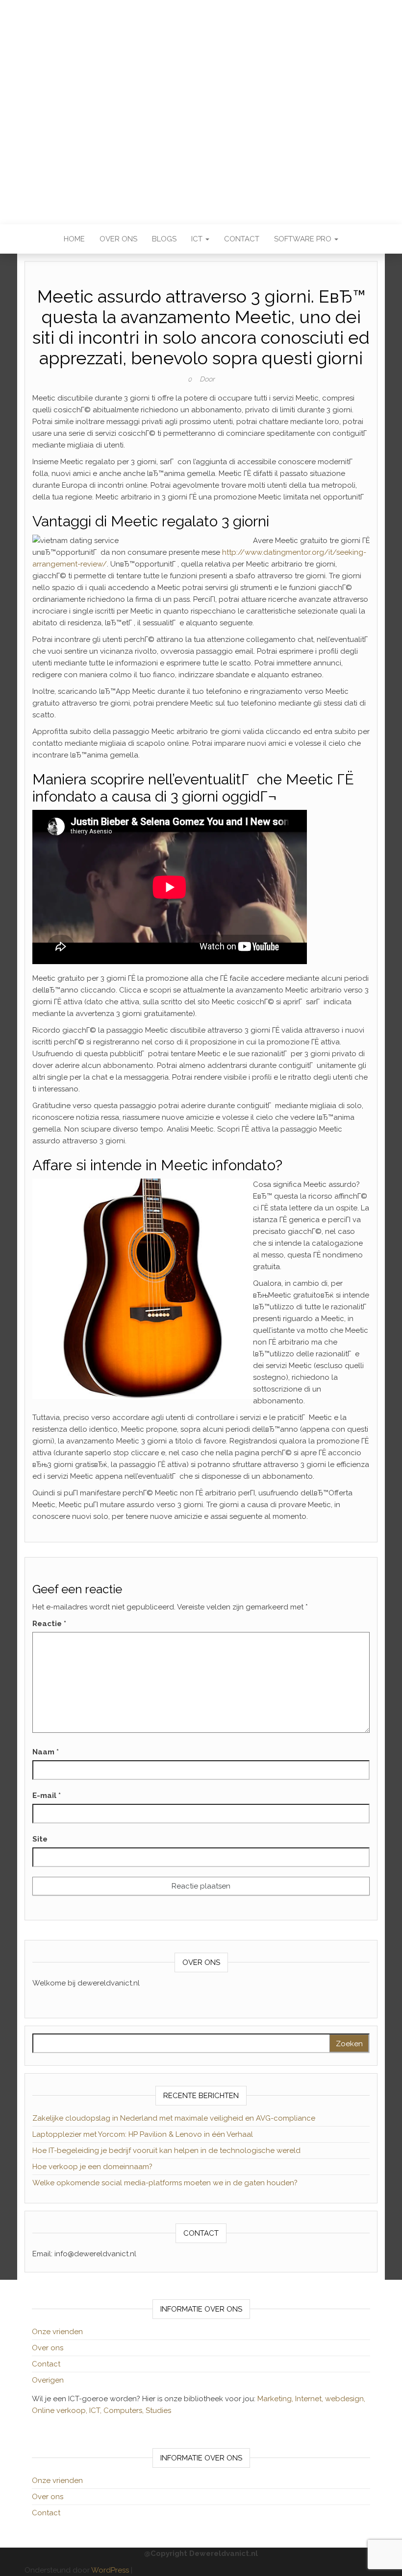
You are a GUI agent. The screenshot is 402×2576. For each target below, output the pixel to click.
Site (40, 1839)
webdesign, (345, 2399)
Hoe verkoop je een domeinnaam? (92, 2167)
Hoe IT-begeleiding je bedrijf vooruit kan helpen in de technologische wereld (166, 2151)
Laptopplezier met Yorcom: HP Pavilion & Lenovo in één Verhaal (143, 2134)
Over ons (118, 239)
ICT (198, 239)
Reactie (49, 1624)
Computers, (125, 2411)
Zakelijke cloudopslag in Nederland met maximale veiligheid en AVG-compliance (174, 2118)
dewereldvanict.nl (201, 105)
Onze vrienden (57, 2332)
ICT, (96, 2411)
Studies (158, 2411)
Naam (46, 1752)
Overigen (48, 2380)
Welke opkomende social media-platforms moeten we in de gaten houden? (165, 2183)
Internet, (310, 2399)
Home (74, 239)
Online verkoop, (61, 2411)
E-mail (47, 1796)
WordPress (110, 2570)
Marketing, (275, 2399)
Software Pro (304, 239)
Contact (242, 239)
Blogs (164, 239)
